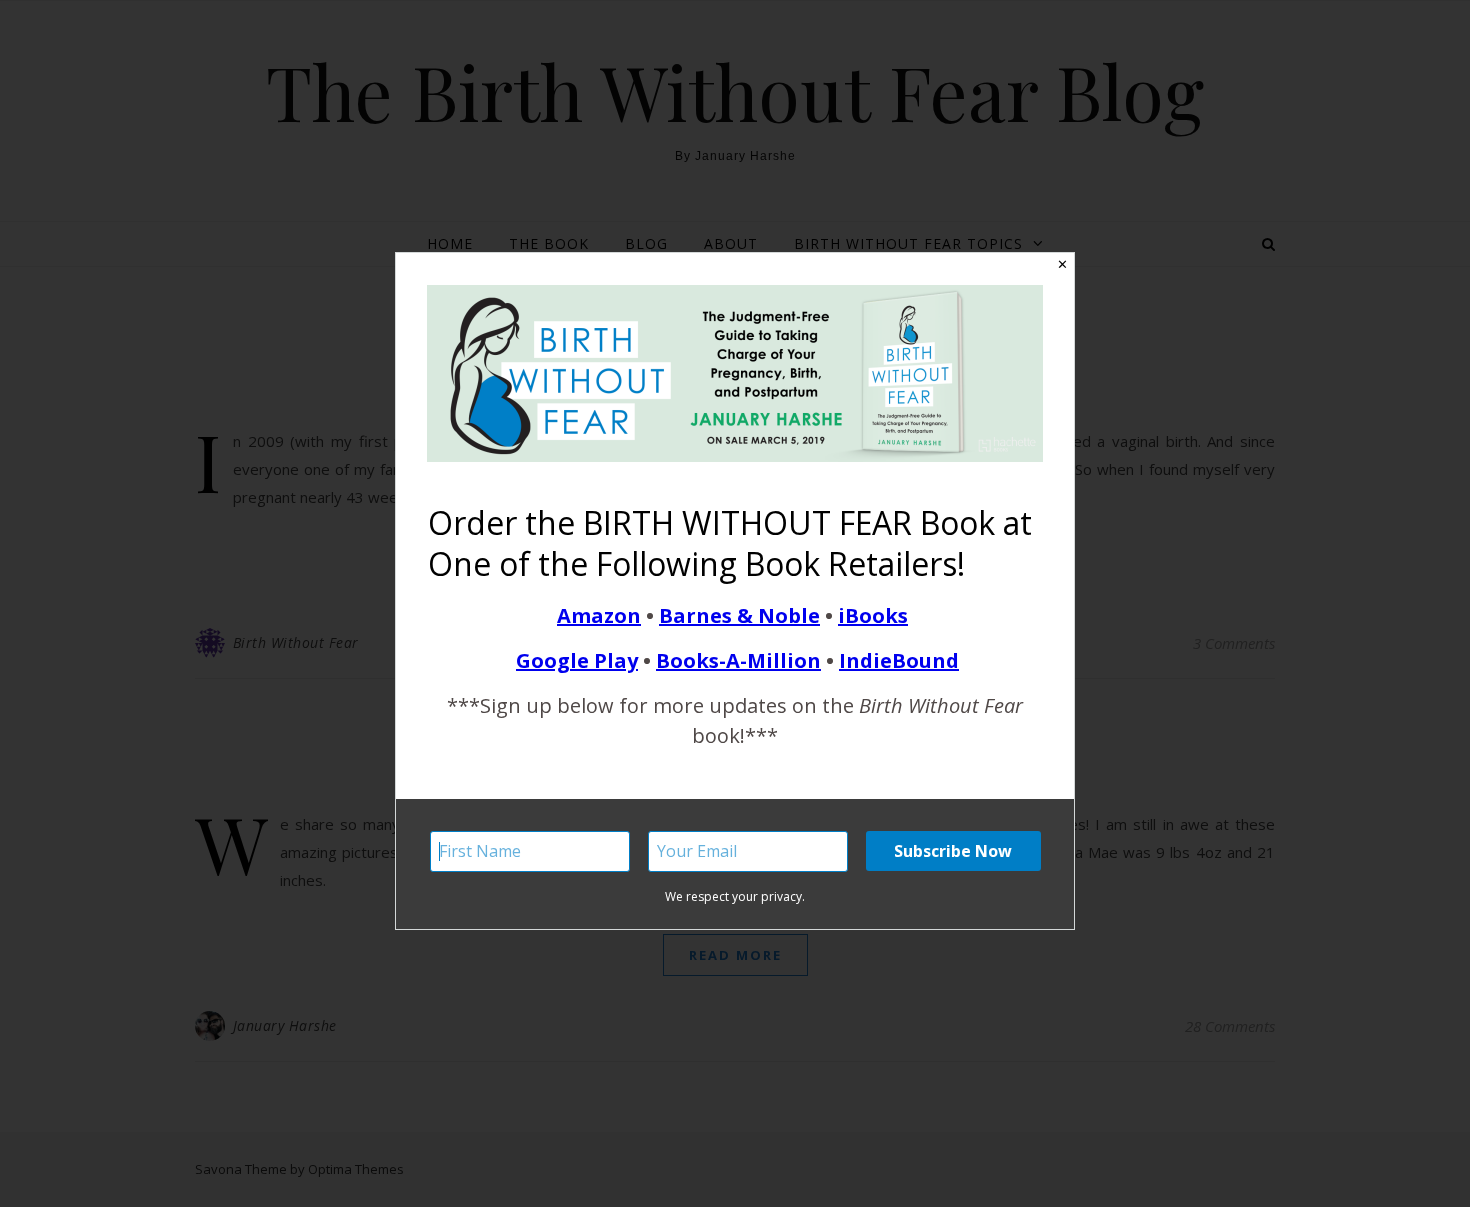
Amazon (599, 615)
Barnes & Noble (739, 615)
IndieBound (899, 660)
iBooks (873, 615)
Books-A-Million (738, 660)
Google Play (577, 660)
